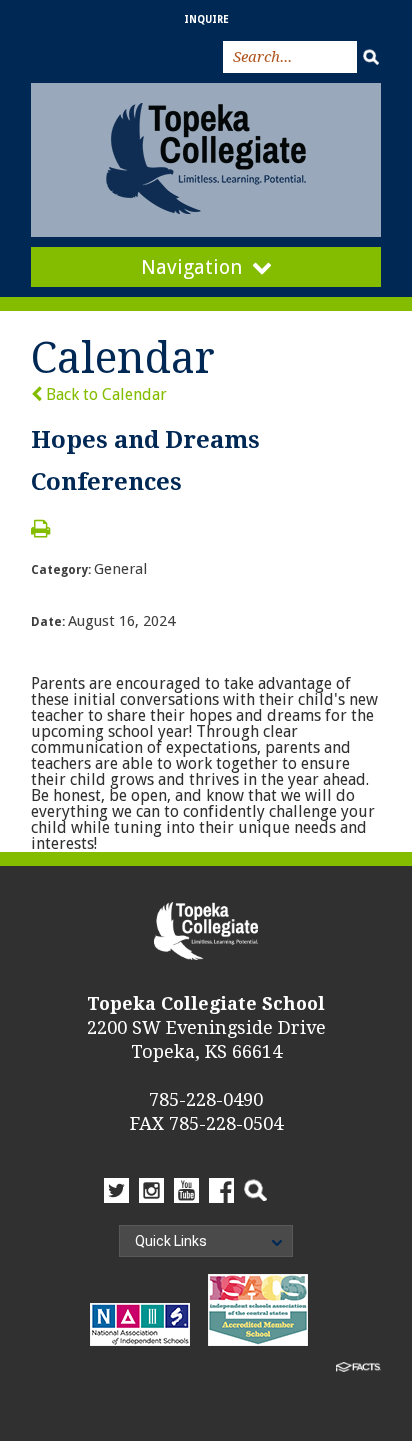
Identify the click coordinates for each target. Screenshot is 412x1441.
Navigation (191, 267)
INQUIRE (206, 19)
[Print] (40, 530)
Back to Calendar (104, 394)
